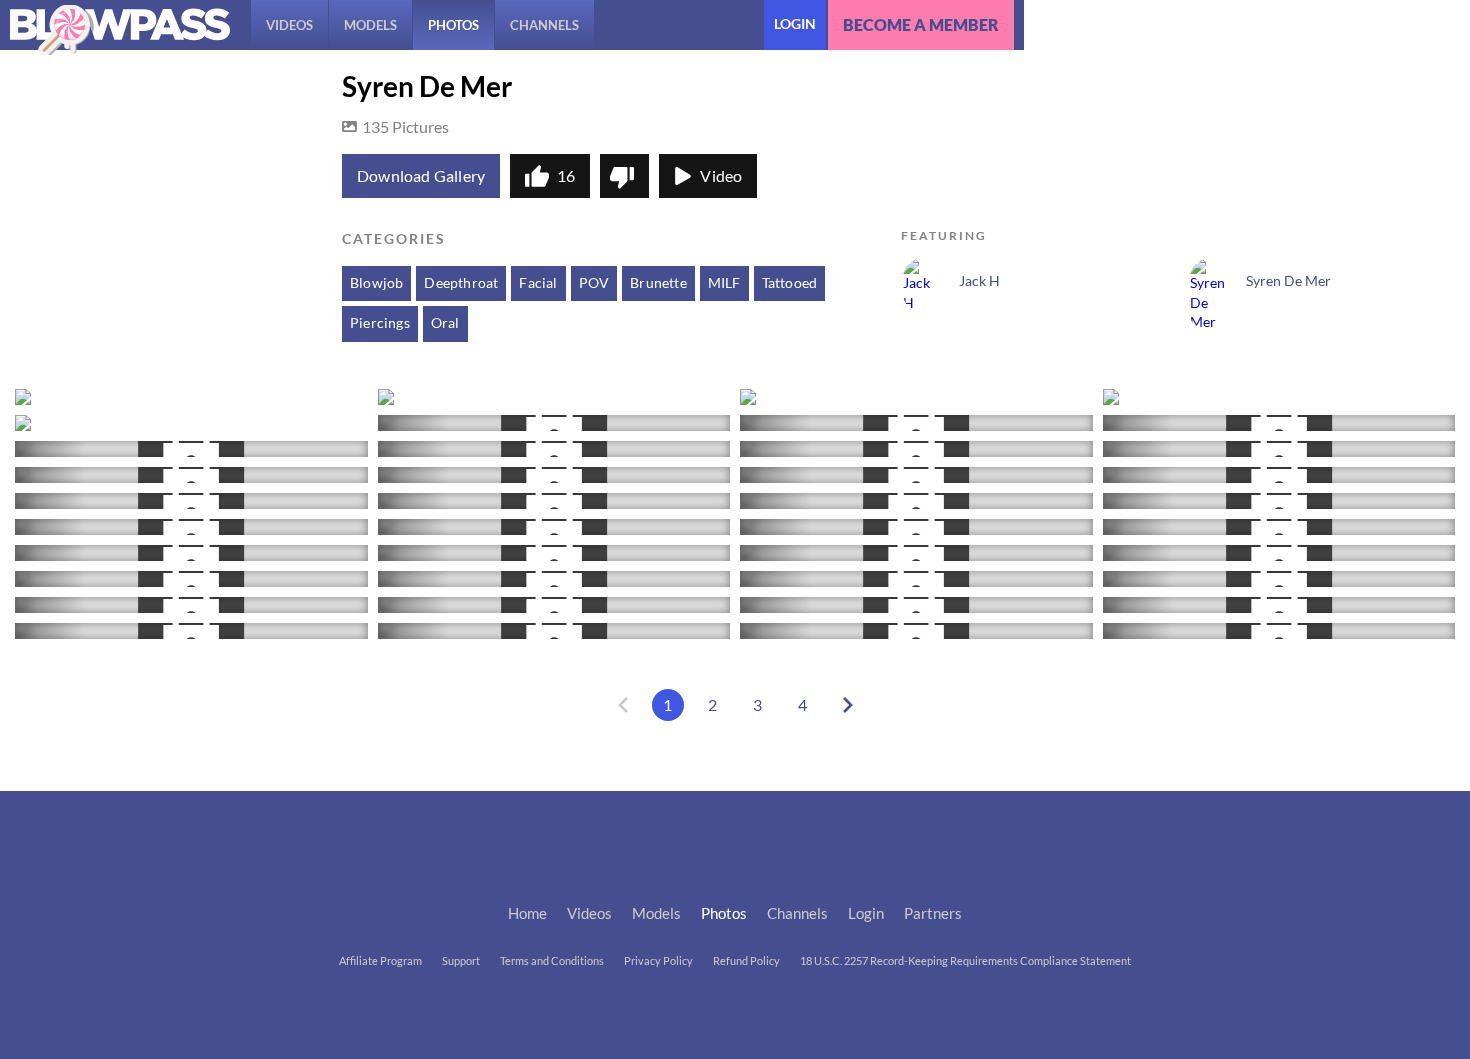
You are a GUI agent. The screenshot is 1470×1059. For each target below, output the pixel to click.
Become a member (921, 25)
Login (795, 24)
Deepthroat (461, 283)
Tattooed (790, 283)
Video (721, 176)
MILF (724, 283)
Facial (538, 283)
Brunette (658, 283)
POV (594, 283)
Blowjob (376, 283)
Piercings (380, 323)
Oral (445, 323)
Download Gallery (421, 176)
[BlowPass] (120, 30)
